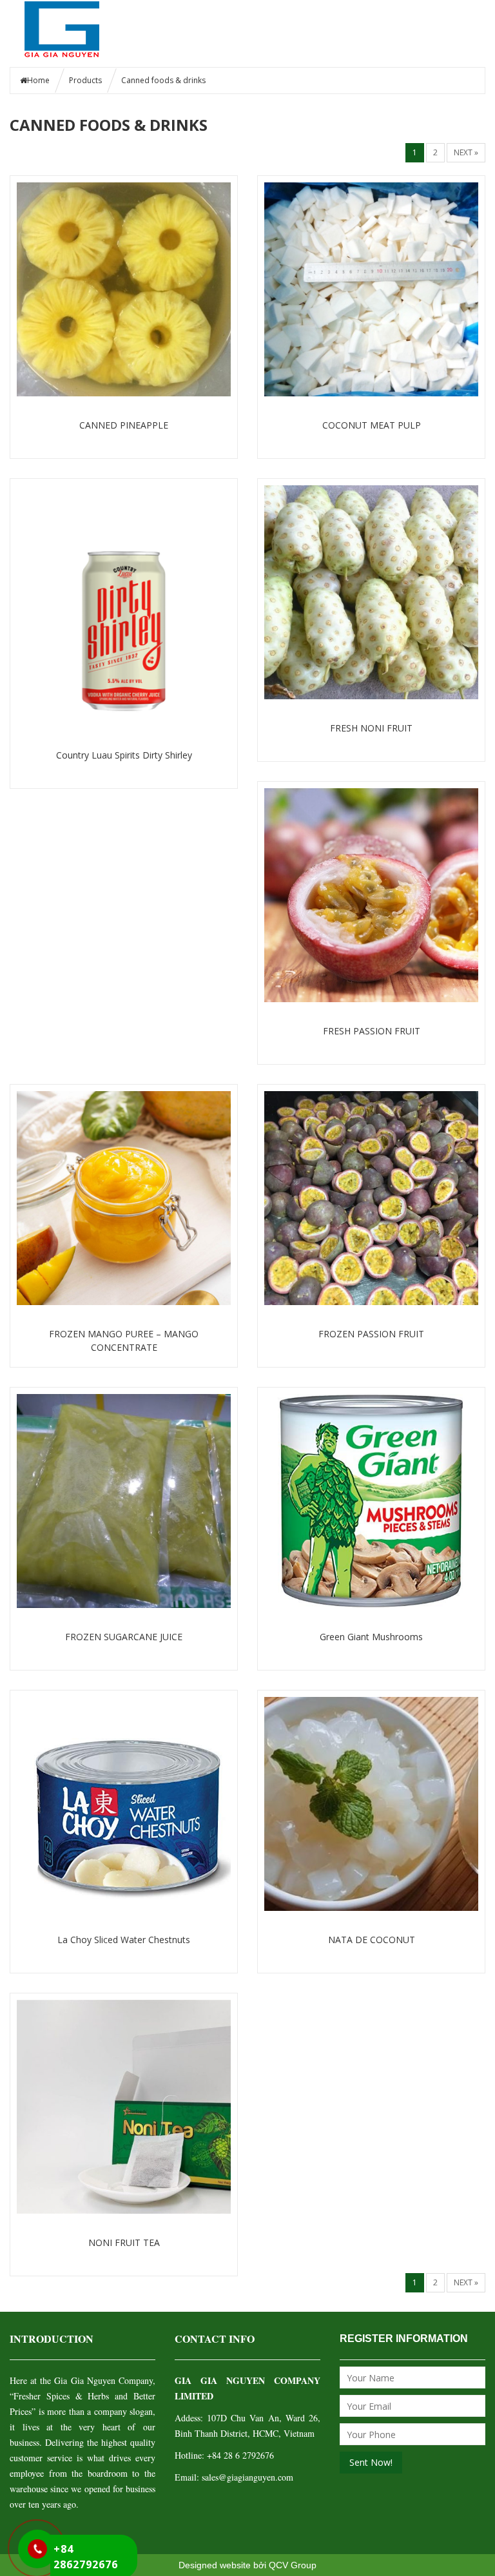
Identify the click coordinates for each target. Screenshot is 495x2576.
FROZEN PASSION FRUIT (371, 1334)
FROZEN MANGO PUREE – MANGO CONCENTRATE (124, 1341)
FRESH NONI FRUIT (371, 728)
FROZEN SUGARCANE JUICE (124, 1637)
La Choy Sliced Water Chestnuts (124, 1940)
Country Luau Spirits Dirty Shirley (124, 755)
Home (38, 80)
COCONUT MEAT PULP (372, 425)
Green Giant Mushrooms (371, 1637)
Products (85, 80)
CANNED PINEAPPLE (124, 425)
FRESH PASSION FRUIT (372, 1031)
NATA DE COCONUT (372, 1940)
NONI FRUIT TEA (124, 2242)
